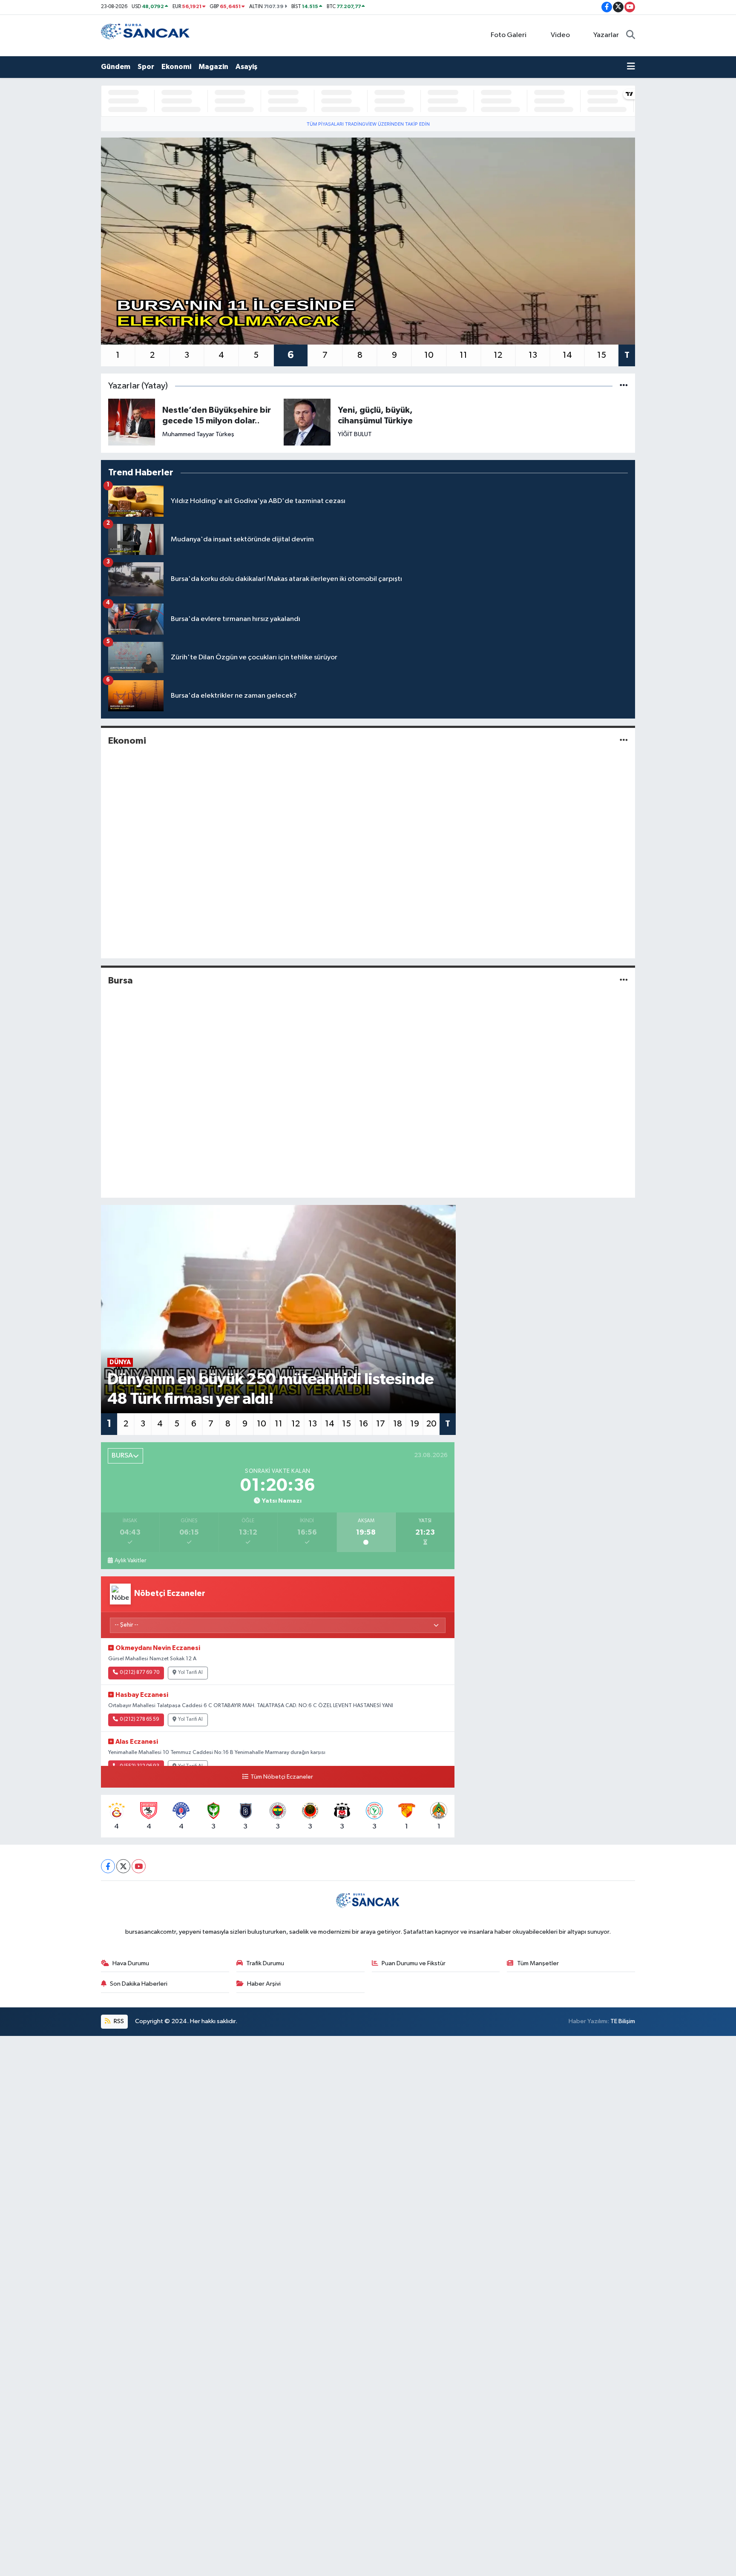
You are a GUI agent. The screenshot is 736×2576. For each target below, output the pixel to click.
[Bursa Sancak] (146, 35)
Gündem (116, 67)
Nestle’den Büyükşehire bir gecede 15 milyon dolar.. (217, 415)
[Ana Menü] (631, 67)
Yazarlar (606, 35)
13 (533, 355)
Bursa (121, 980)
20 (431, 1424)
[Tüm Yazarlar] (624, 386)
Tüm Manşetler (538, 1963)
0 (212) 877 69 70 (139, 1673)
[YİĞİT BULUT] (307, 422)
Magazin (213, 67)
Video (560, 35)
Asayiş (246, 67)
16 (364, 1424)
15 (602, 355)
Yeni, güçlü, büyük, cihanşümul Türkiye (375, 415)
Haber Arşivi (264, 1984)
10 (429, 355)
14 (567, 355)
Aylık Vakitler (130, 1561)
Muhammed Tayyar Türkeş (198, 434)
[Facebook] (108, 1866)
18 (398, 1424)
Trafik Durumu (265, 1963)
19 (415, 1424)
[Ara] (631, 35)
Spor (146, 67)
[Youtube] (139, 1866)
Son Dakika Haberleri (139, 1984)
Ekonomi (176, 67)
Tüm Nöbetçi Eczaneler (282, 1777)
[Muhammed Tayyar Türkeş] (132, 422)
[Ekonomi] (624, 741)
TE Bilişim (623, 2021)
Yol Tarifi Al (190, 1673)
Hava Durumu (131, 1963)
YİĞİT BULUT (355, 434)
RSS (118, 2021)
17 (381, 1424)
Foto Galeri (509, 35)
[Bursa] (624, 980)
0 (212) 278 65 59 (139, 1719)
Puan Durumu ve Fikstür (414, 1963)
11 (463, 355)
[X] (123, 1866)
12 (498, 355)
